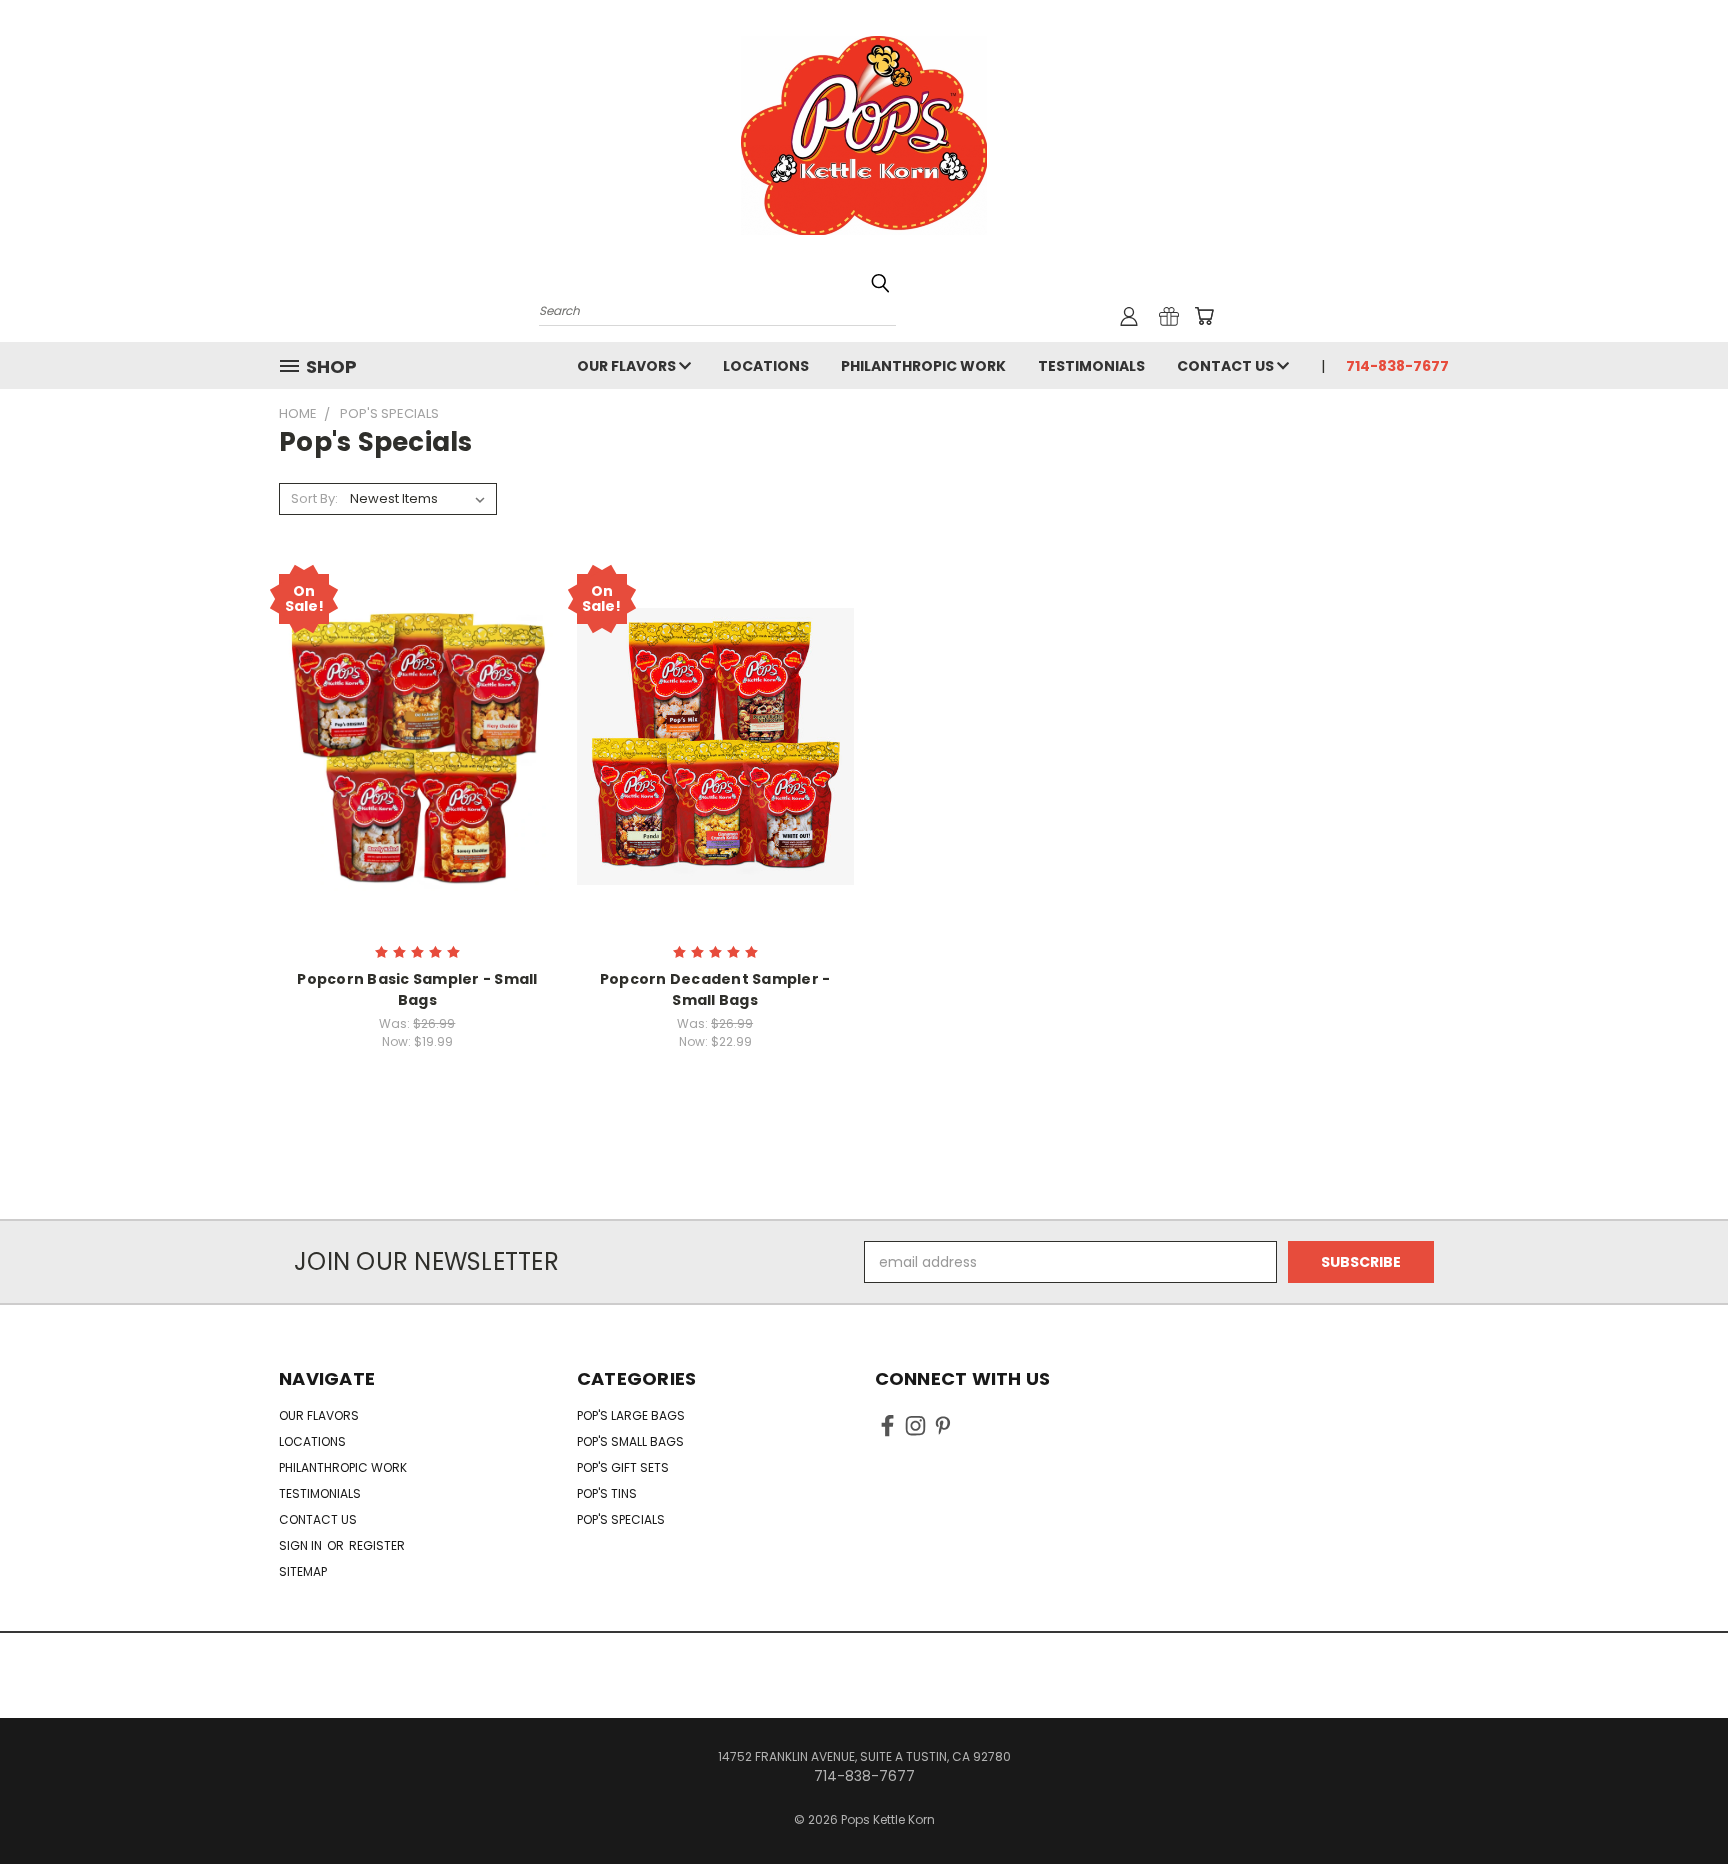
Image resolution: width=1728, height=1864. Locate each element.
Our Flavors (628, 366)
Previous (1675, 1801)
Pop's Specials (621, 1519)
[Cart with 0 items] (1204, 316)
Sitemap (303, 1571)
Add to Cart (417, 781)
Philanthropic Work (923, 366)
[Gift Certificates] (1169, 316)
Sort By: (314, 498)
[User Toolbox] (1129, 316)
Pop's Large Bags (631, 1415)
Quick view (417, 705)
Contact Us (1227, 366)
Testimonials (1091, 366)
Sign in (302, 1545)
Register (377, 1545)
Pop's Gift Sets (623, 1467)
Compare (410, 744)
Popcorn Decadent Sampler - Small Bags (715, 989)
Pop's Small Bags (630, 1441)
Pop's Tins (607, 1493)
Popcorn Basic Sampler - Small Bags (417, 989)
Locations (766, 366)
